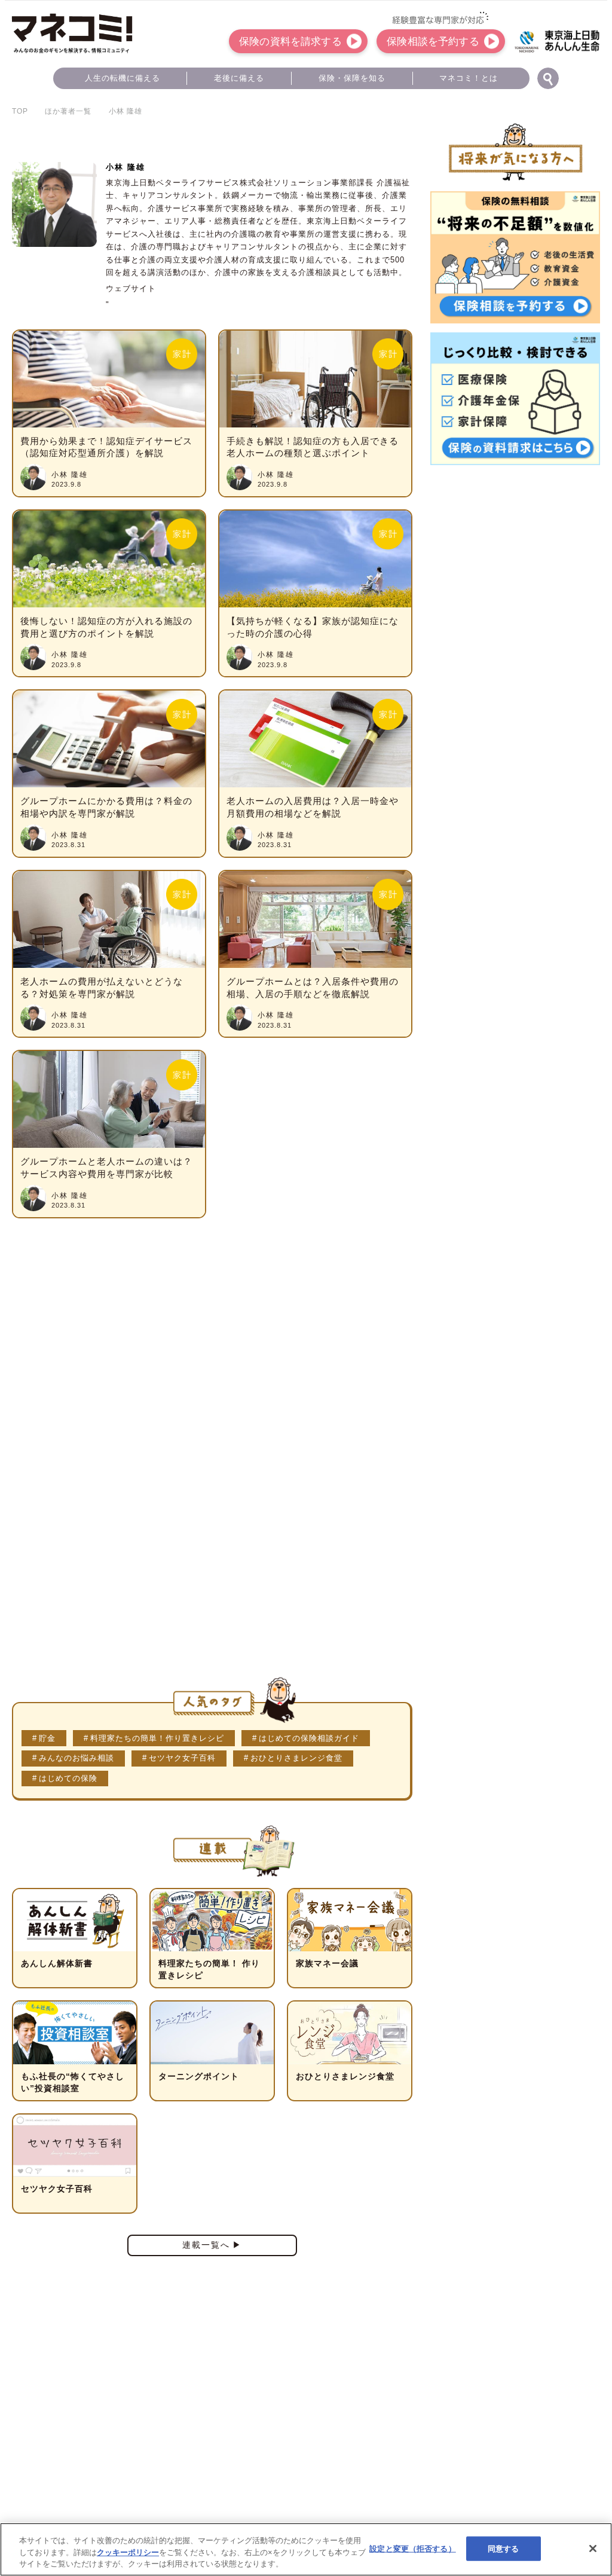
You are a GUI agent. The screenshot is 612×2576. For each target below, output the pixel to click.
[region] (306, 2549)
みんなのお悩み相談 (76, 1758)
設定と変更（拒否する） (412, 2548)
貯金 (47, 1738)
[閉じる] (593, 2549)
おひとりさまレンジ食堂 (296, 1758)
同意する (504, 2548)
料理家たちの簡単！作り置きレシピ (157, 1738)
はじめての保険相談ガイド (309, 1738)
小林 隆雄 (70, 475)
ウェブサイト (131, 288)
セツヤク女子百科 (182, 1758)
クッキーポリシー (128, 2552)
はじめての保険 (68, 1778)
